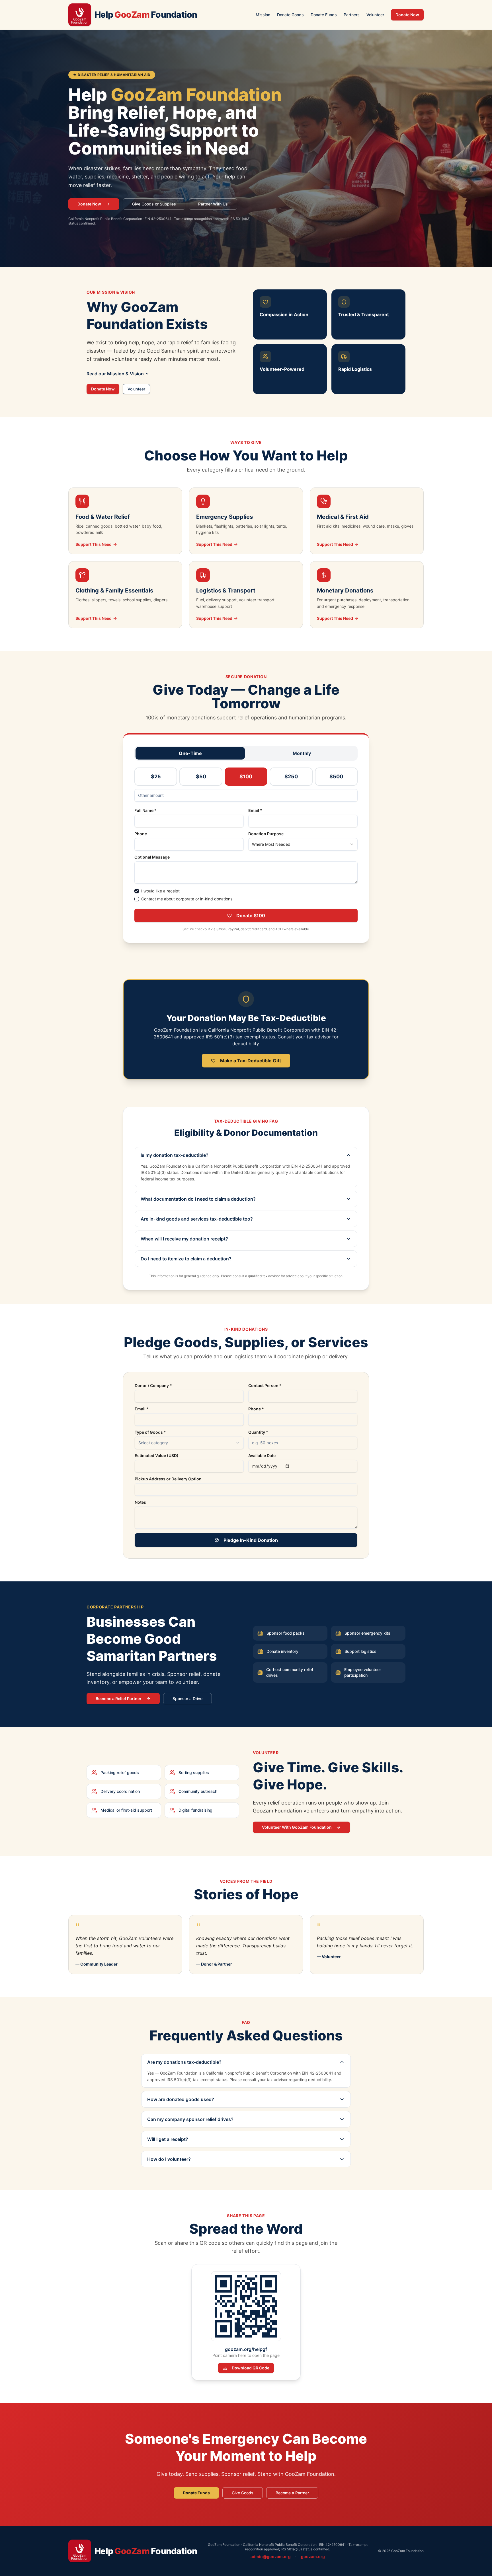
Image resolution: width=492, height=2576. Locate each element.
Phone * (256, 1409)
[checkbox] (137, 891)
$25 (156, 776)
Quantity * (258, 1432)
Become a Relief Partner (119, 1699)
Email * (255, 810)
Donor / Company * (153, 1386)
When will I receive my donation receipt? (184, 1239)
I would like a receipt (160, 891)
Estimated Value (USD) (157, 1456)
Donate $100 (251, 915)
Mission (263, 15)
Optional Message (152, 857)
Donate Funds (324, 15)
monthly (302, 753)
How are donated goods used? (181, 2099)
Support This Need (94, 544)
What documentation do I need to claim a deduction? (198, 1199)
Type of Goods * (150, 1432)
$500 (336, 776)
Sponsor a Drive (187, 1699)
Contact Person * (265, 1386)
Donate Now (407, 15)
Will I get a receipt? (168, 2139)
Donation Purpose (266, 834)
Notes (140, 1502)
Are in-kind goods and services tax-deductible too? (197, 1219)
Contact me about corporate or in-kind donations (187, 899)
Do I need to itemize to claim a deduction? (186, 1259)
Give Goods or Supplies (154, 204)
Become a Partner (292, 2493)
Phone (141, 834)
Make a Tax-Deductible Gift (251, 1061)
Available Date (262, 1456)
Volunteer (375, 15)
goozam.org (313, 2557)
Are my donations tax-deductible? (184, 2062)
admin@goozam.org (271, 2557)
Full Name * (145, 810)
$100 (246, 776)
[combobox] (303, 844)
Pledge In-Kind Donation (251, 1540)
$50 (201, 776)
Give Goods (243, 2493)
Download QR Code (251, 2368)
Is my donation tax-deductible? (175, 1155)
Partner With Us (213, 204)
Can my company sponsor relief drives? (190, 2119)
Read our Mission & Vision (115, 374)
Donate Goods (290, 15)
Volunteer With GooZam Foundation (297, 1827)
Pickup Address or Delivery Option (168, 1479)
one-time (190, 753)
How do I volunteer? (169, 2159)
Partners (352, 15)
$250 (291, 776)
